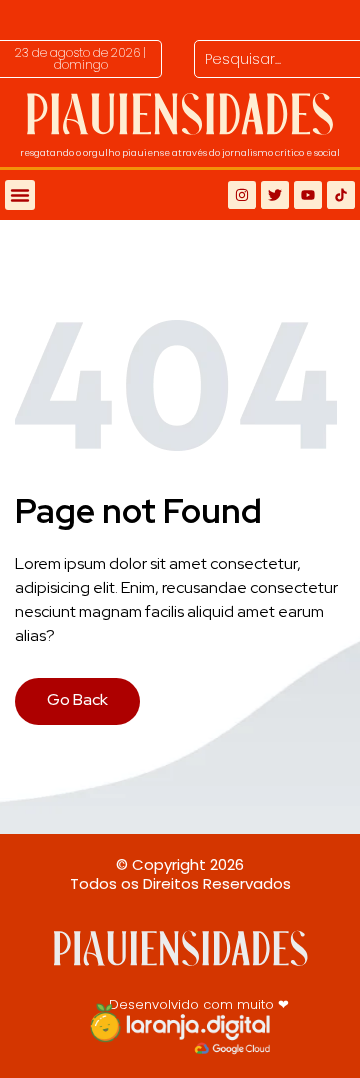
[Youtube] (308, 195)
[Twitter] (275, 195)
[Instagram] (242, 195)
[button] (81, 59)
